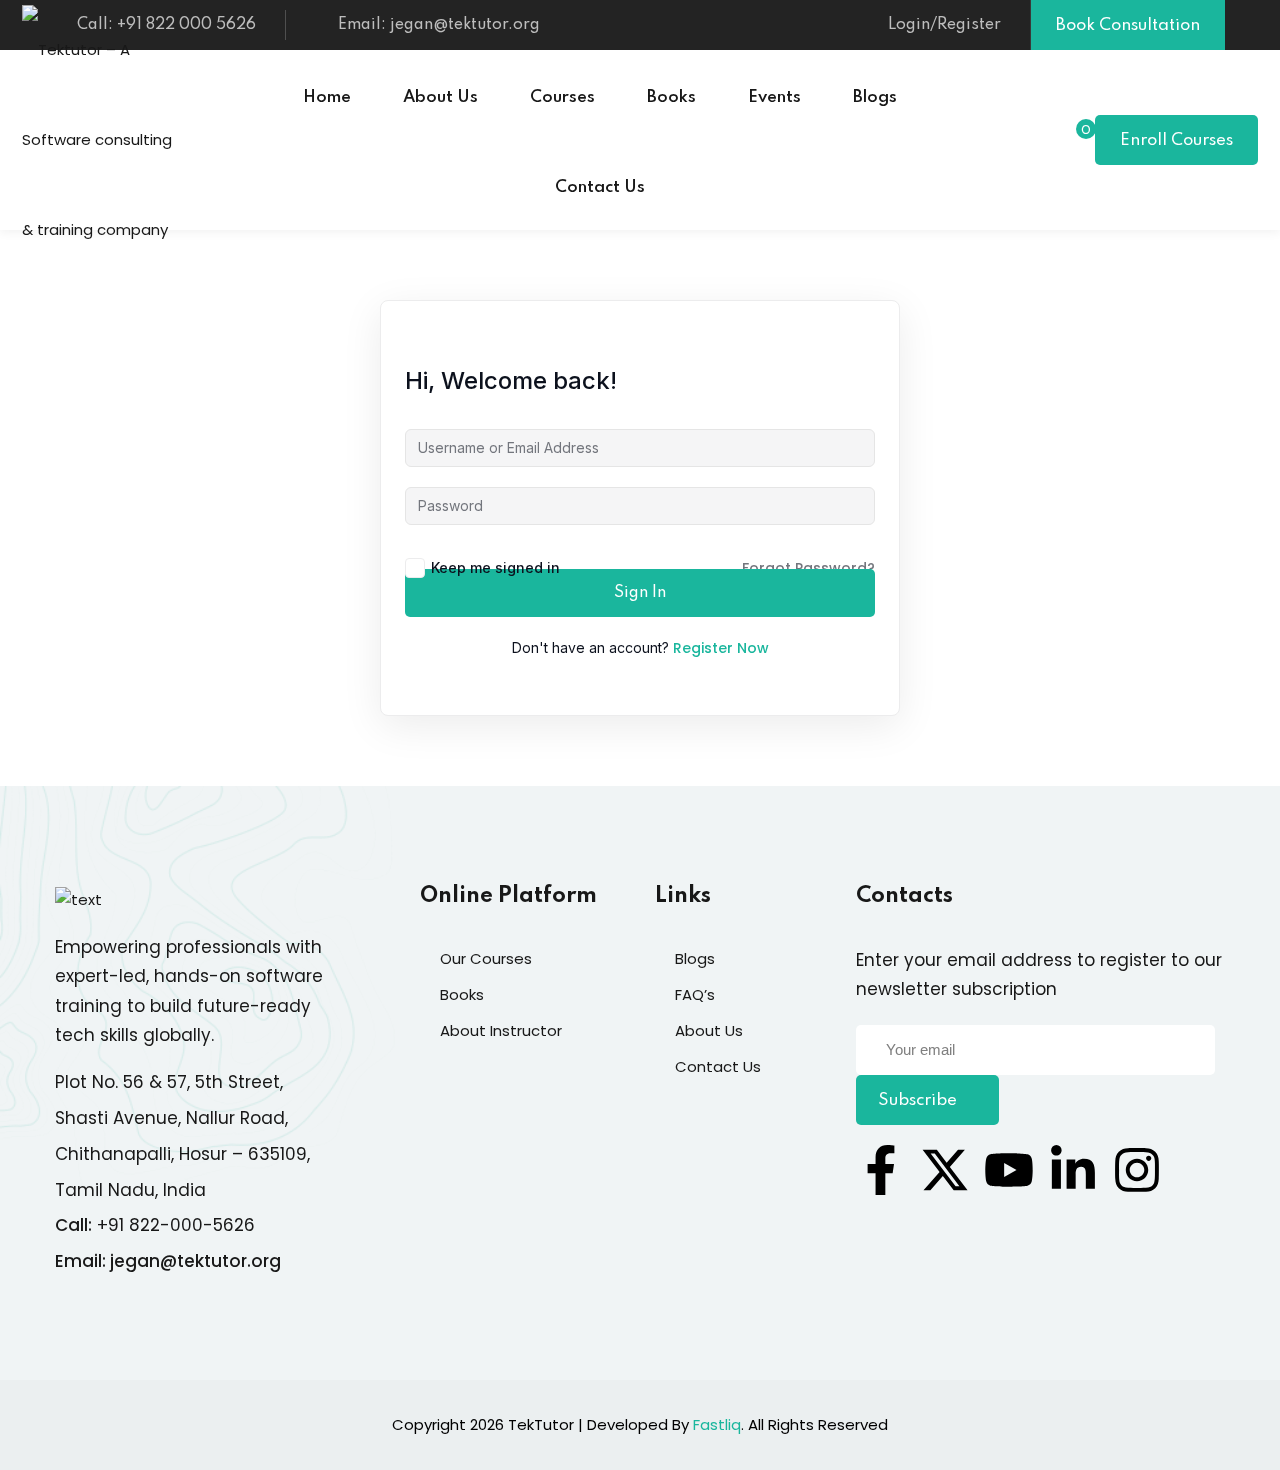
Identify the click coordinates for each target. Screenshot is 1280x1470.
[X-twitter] (945, 1170)
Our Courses (486, 958)
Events (774, 97)
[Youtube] (1009, 1170)
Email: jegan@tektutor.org (439, 25)
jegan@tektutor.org (195, 1261)
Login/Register (944, 25)
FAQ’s (695, 994)
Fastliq (717, 1424)
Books (671, 97)
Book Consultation (1128, 25)
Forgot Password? (808, 568)
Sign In (640, 593)
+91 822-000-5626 (176, 1225)
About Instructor (501, 1030)
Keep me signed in (495, 567)
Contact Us (600, 187)
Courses (562, 97)
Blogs (875, 97)
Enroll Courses (1176, 140)
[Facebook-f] (881, 1170)
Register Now (721, 648)
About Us (440, 97)
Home (327, 97)
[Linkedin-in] (1073, 1170)
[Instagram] (1137, 1170)
